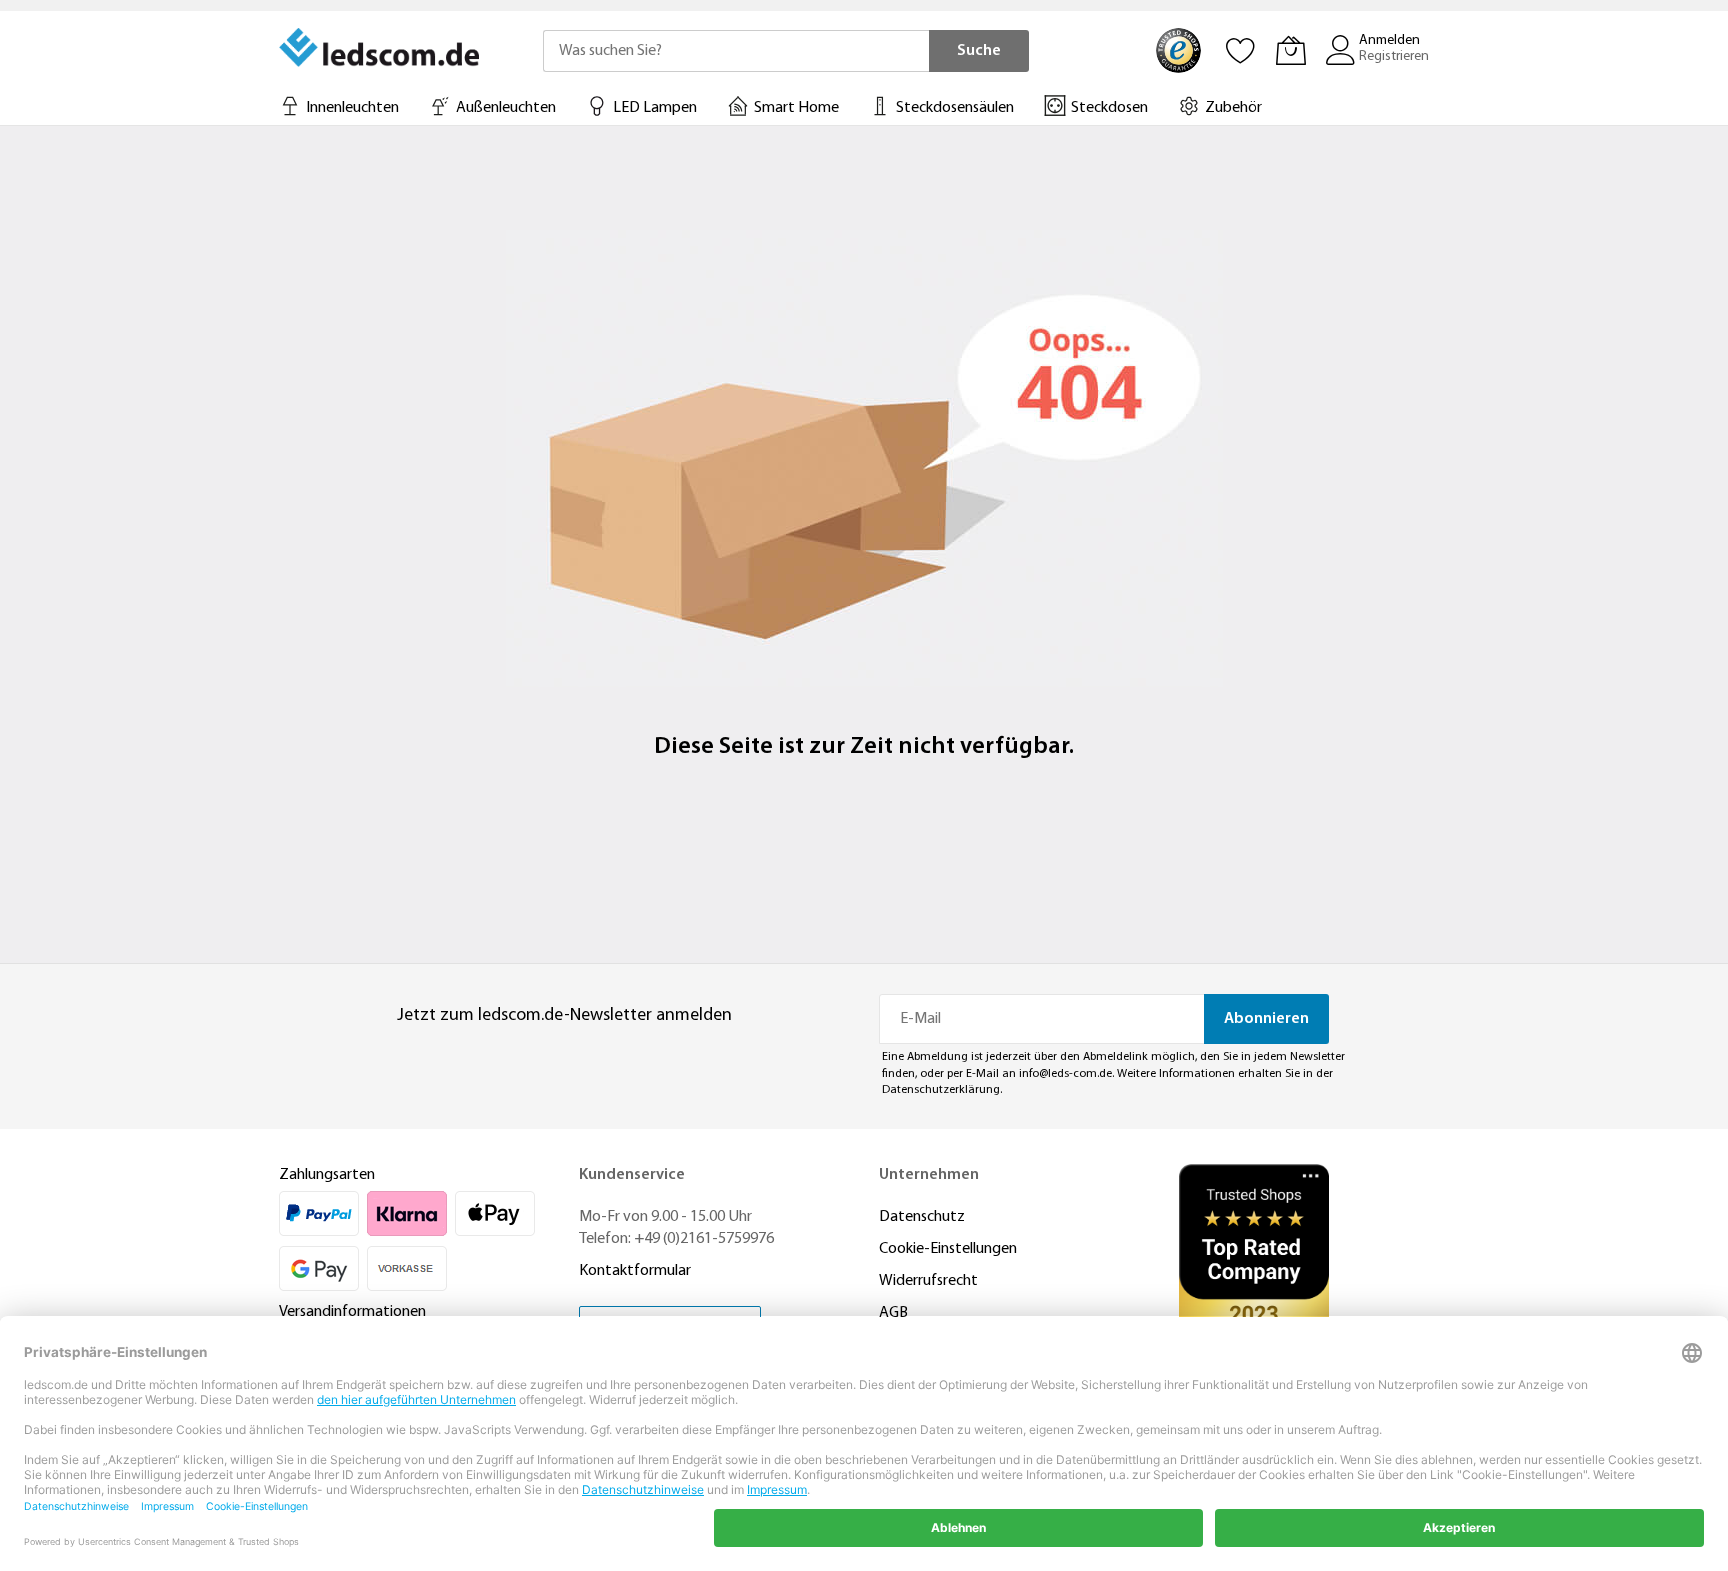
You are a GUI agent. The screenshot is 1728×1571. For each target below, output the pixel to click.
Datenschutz (922, 1217)
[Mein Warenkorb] (1291, 50)
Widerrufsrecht (928, 1281)
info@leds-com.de (1065, 1074)
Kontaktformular (635, 1271)
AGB (893, 1313)
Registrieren (1394, 56)
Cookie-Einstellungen (948, 1249)
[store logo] (381, 47)
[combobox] (736, 51)
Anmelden (1389, 40)
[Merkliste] (1241, 50)
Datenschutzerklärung (941, 1090)
